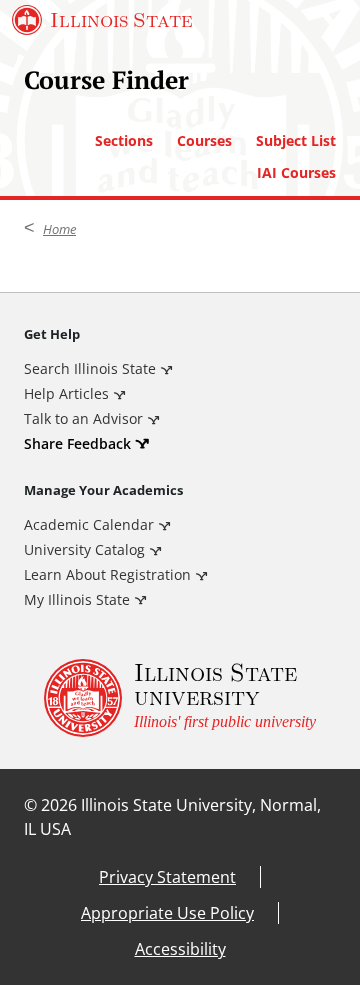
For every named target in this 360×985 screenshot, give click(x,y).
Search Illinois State (90, 368)
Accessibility (180, 949)
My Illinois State (77, 599)
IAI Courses (296, 173)
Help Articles (66, 393)
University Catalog (84, 549)
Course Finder (106, 79)
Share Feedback (77, 443)
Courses (204, 141)
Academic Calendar (89, 524)
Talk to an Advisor (83, 418)
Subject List (296, 141)
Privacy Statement (167, 877)
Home (59, 229)
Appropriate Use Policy (167, 913)
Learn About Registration (107, 574)
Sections (124, 141)
